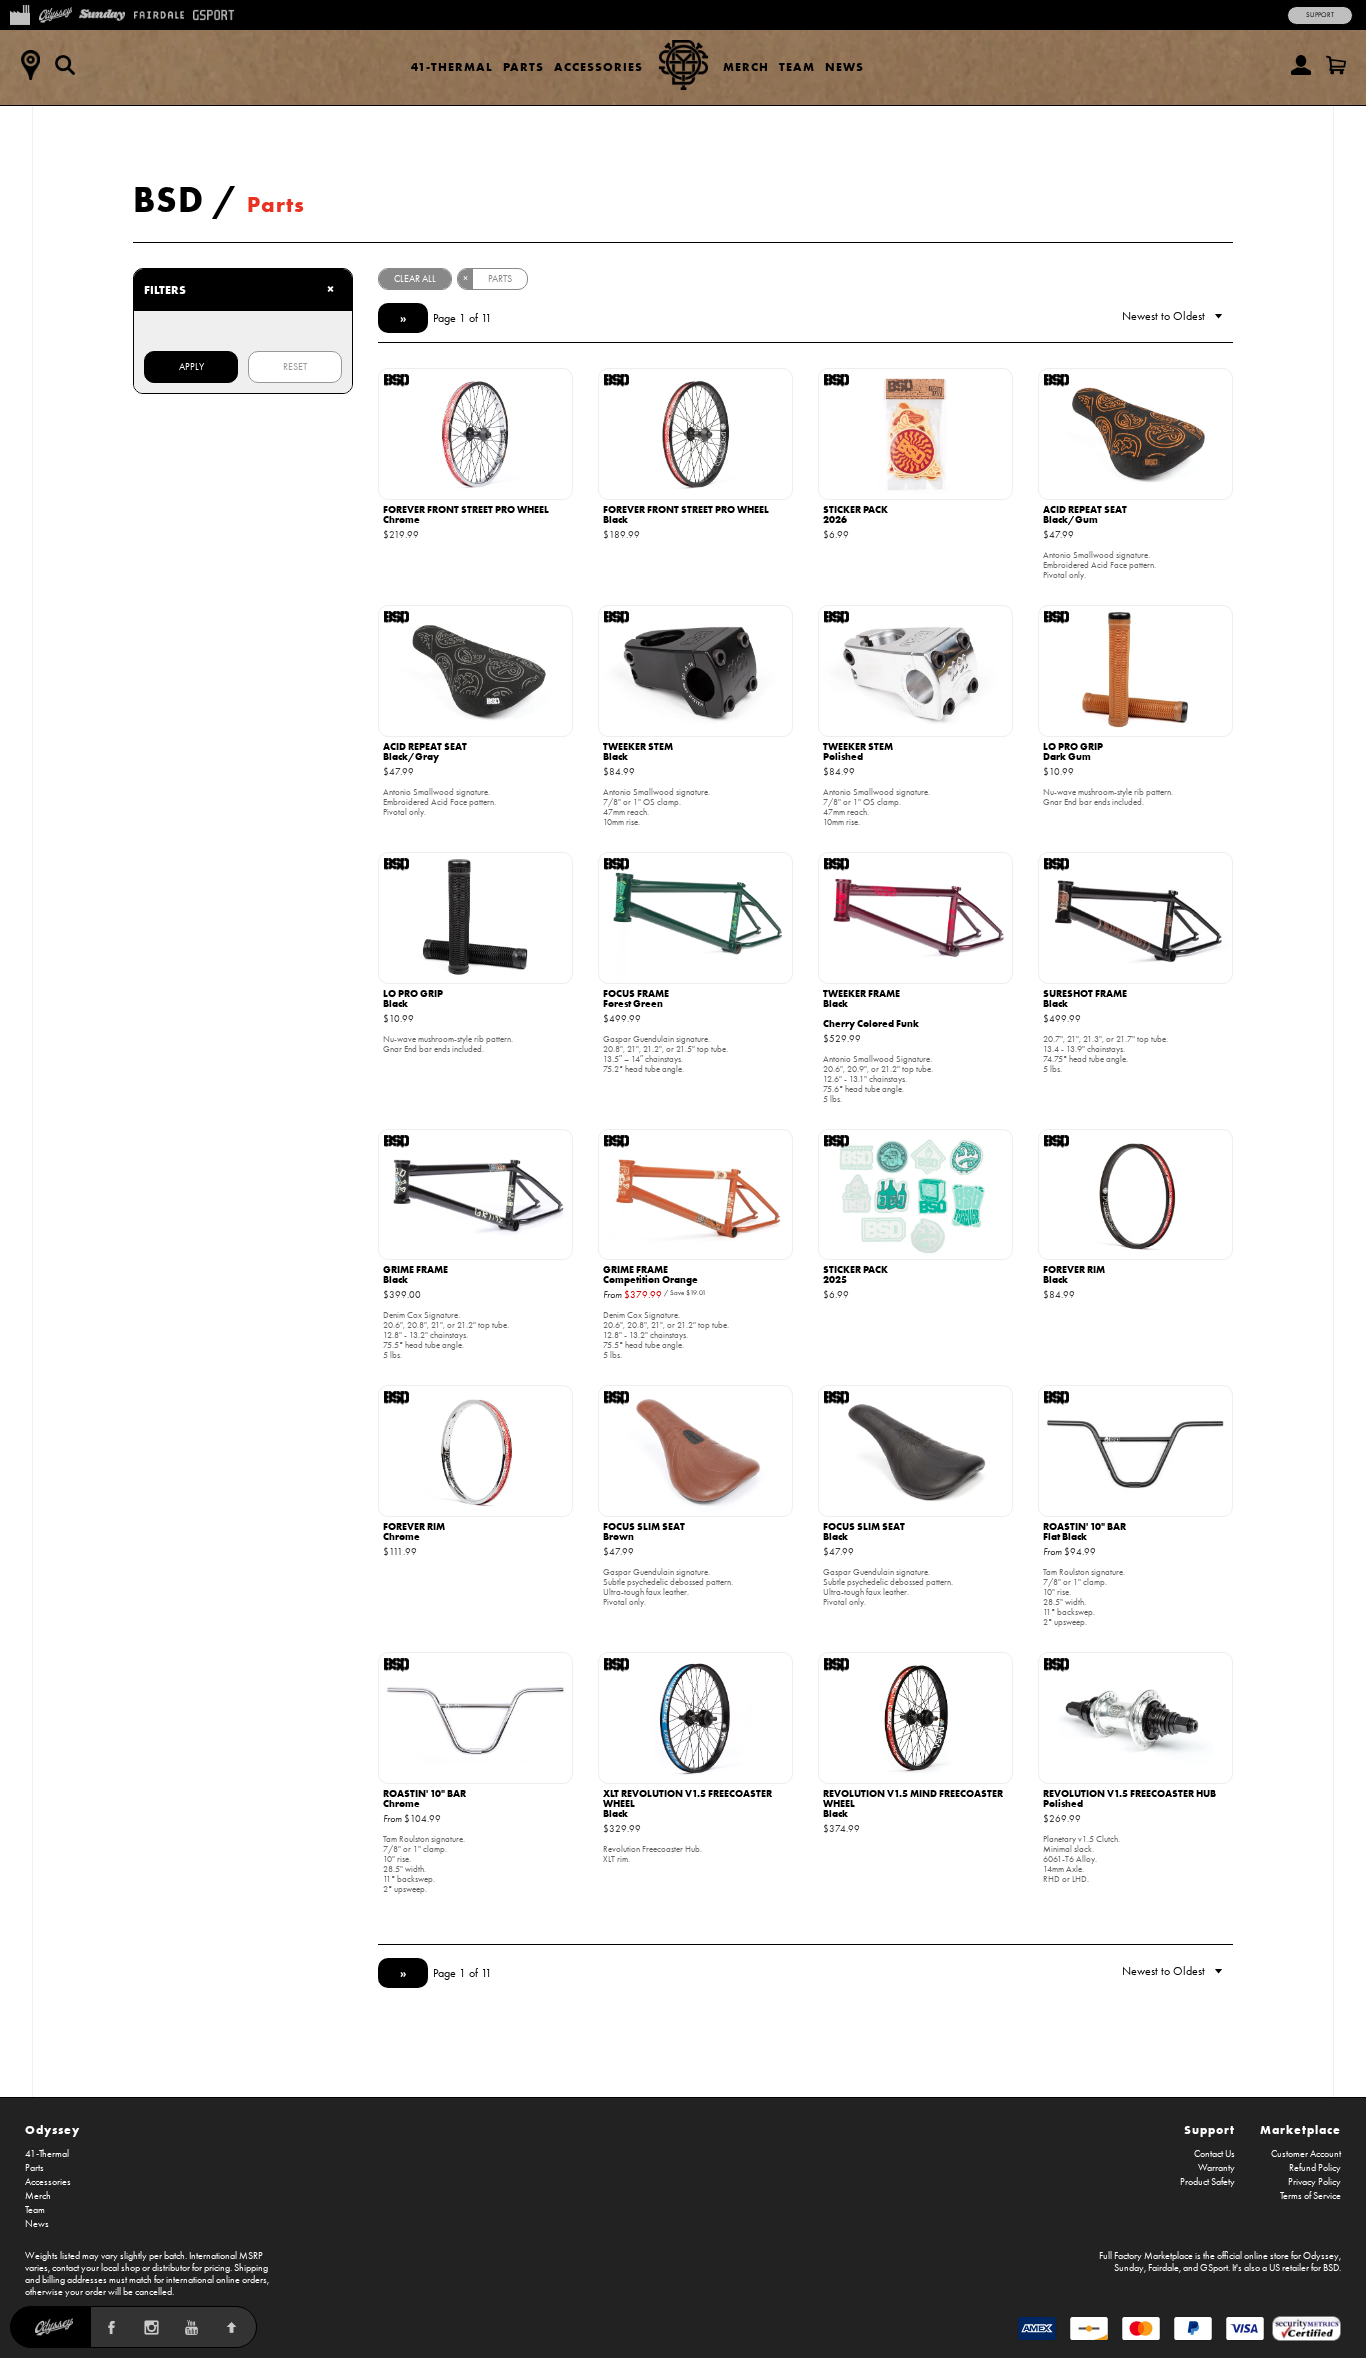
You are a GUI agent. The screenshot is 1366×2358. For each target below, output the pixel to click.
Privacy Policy (1314, 2182)
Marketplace (1300, 2129)
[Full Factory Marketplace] (19, 13)
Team (797, 66)
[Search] (65, 65)
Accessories (598, 66)
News (844, 66)
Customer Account (1306, 2154)
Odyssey (52, 2129)
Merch (746, 66)
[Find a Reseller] (30, 65)
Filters (239, 289)
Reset (295, 367)
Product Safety (1207, 2182)
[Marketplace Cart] (1336, 65)
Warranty (1216, 2168)
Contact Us (1214, 2154)
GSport (1214, 2268)
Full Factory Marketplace (1146, 2256)
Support (1320, 15)
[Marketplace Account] (1301, 65)
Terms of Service (1310, 2196)
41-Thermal (452, 66)
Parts (523, 66)
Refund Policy (1315, 2168)
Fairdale (1163, 2268)
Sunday (1129, 2268)
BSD (168, 199)
